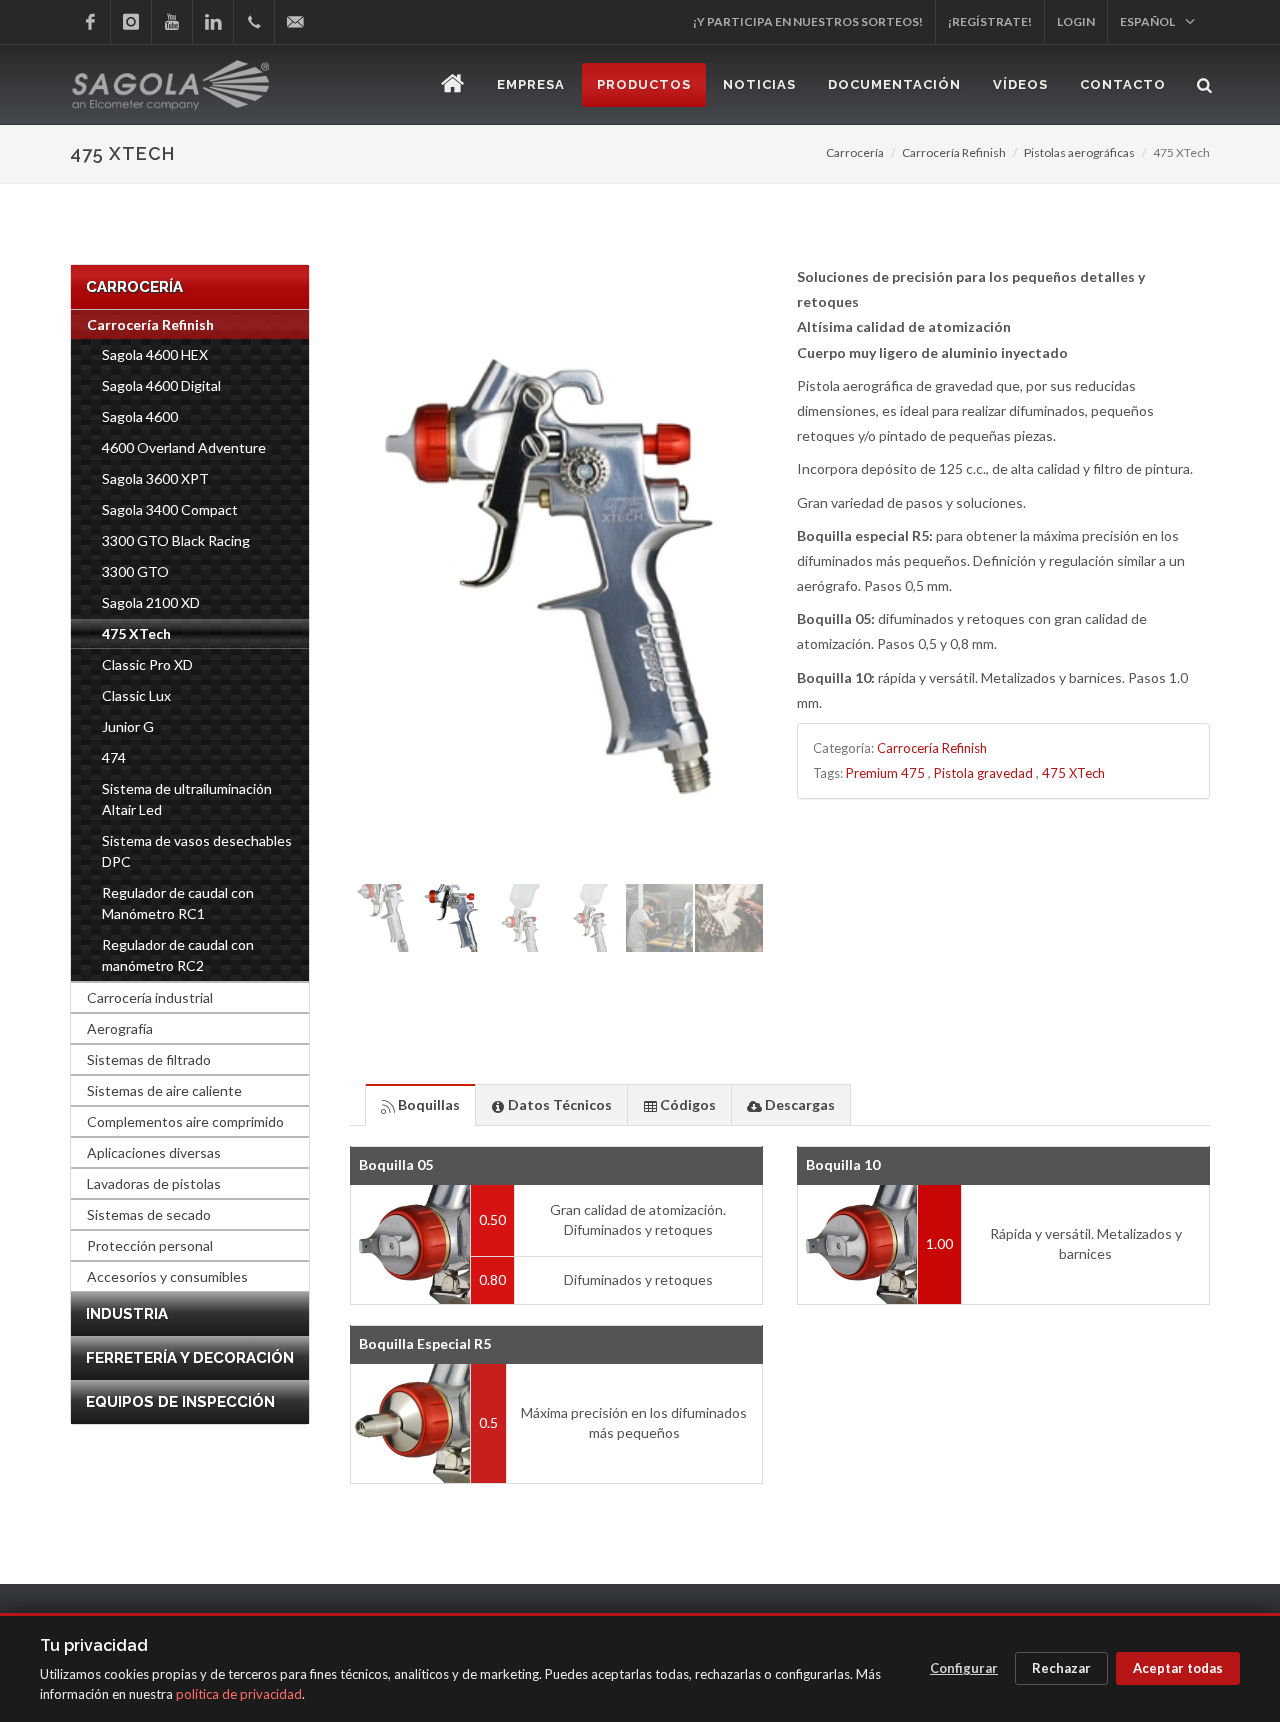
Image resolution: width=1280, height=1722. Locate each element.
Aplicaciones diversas (154, 1152)
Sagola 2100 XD (151, 602)
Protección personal (150, 1245)
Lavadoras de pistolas (154, 1183)
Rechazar (1061, 1668)
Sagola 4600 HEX (155, 354)
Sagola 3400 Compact (170, 509)
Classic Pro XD (147, 664)
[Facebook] (90, 22)
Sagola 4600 (140, 416)
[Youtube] (172, 22)
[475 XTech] (556, 573)
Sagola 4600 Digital (161, 385)
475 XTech (1073, 773)
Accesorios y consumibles (167, 1276)
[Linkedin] (213, 22)
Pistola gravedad (983, 773)
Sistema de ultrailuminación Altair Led (187, 799)
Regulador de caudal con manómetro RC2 (178, 955)
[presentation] (420, 1105)
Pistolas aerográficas (1079, 152)
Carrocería (855, 152)
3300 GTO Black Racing (176, 540)
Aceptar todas (1178, 1668)
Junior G (128, 726)
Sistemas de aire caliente (164, 1090)
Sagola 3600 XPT (155, 478)
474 (114, 757)
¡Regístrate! (990, 21)
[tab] (420, 1104)
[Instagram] (131, 22)
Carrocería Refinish (954, 152)
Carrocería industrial (150, 997)
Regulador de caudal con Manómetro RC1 (178, 903)
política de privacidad (239, 1694)
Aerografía (120, 1028)
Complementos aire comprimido (185, 1121)
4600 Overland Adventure (184, 447)
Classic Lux (136, 695)
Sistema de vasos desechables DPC (197, 851)
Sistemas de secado (149, 1214)
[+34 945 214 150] (254, 22)
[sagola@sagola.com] (295, 22)
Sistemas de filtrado (149, 1059)
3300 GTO (135, 571)
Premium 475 (885, 773)
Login (1076, 21)
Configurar (964, 1668)
